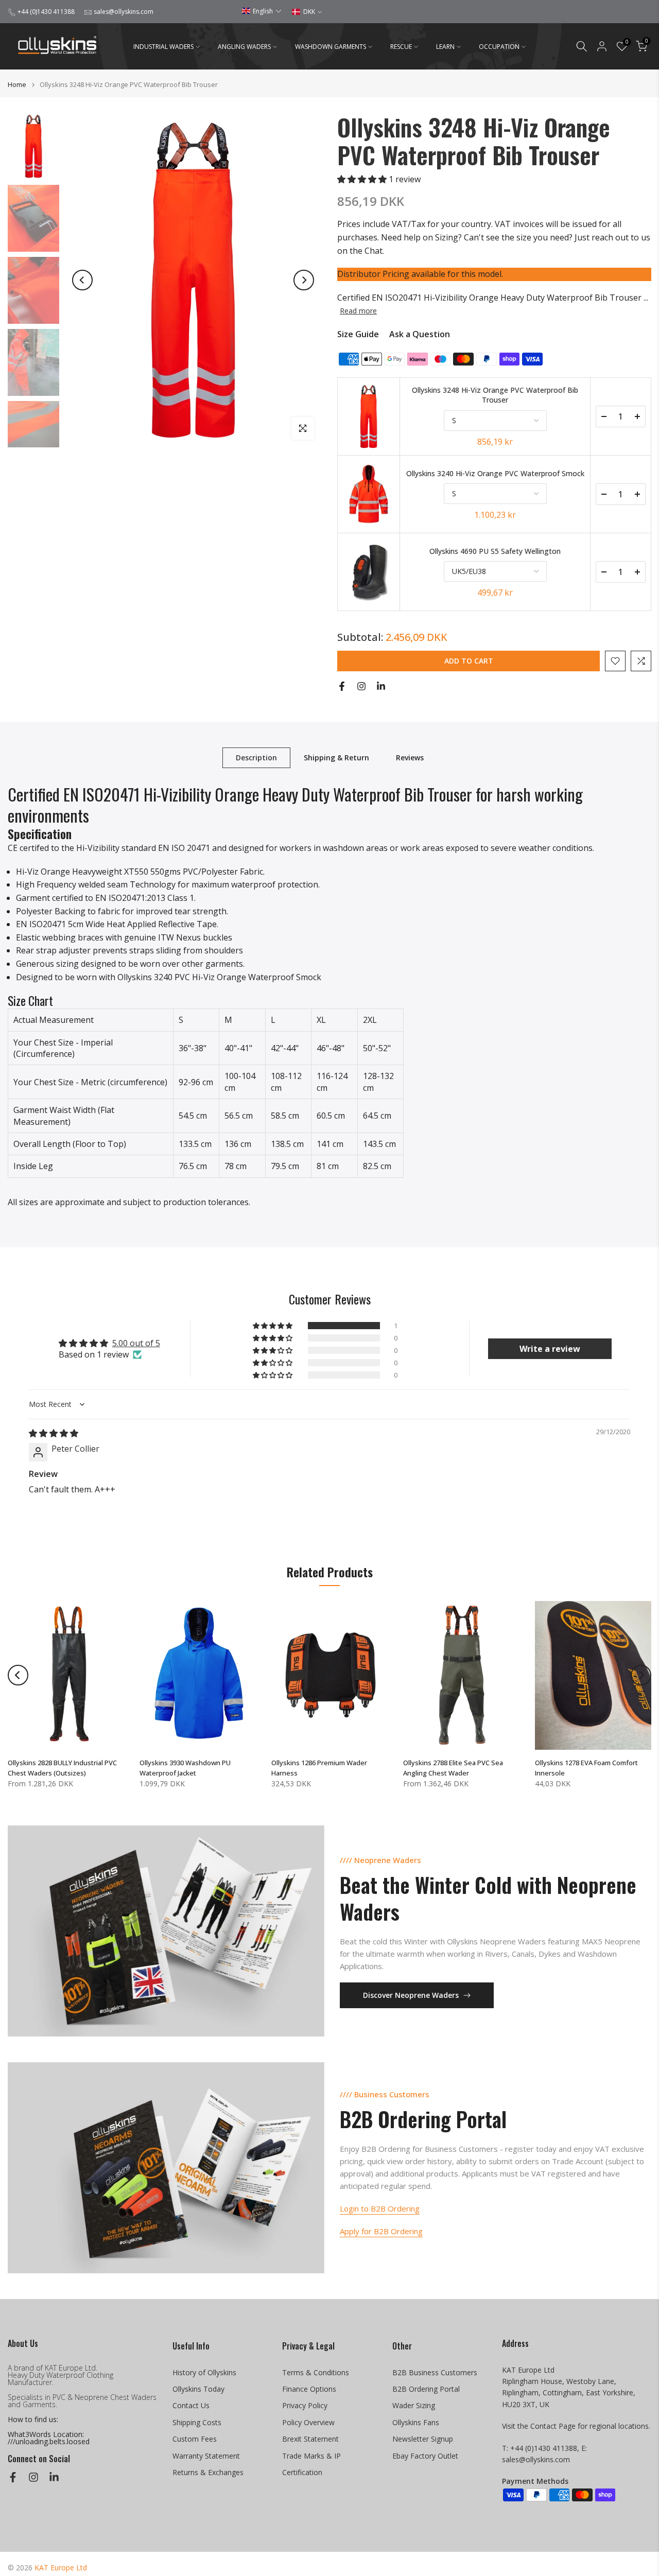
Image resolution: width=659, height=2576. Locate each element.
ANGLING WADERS (244, 47)
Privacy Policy (305, 2405)
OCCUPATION (499, 47)
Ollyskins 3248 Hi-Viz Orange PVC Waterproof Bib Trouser (495, 395)
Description (256, 757)
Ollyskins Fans (416, 2422)
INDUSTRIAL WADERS (163, 47)
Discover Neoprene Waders (411, 1995)
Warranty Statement (206, 2456)
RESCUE (401, 47)
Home (17, 85)
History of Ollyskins (204, 2372)
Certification (302, 2472)
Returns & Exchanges (208, 2472)
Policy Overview (308, 2422)
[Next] (304, 280)
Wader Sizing (414, 2405)
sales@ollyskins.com (124, 12)
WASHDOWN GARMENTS (331, 47)
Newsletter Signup (423, 2439)
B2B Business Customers (435, 2372)
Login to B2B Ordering (380, 2208)
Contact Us (191, 2405)
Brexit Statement (310, 2439)
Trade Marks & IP (311, 2456)
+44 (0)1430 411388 (46, 12)
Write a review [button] (550, 1349)
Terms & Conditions (316, 2372)
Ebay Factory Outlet (425, 2456)
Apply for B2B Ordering (381, 2231)
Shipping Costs (197, 2422)
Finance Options (309, 2389)
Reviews (410, 757)
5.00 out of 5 (136, 1343)
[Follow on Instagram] (361, 686)
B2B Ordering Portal (426, 2389)
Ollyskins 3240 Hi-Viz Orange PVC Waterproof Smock (495, 473)
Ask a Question (420, 334)
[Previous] (82, 280)
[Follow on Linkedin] (381, 686)
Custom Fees (195, 2439)
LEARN (445, 47)
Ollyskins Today (198, 2389)
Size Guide (358, 334)
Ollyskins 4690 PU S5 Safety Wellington (495, 551)
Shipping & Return (336, 757)
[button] (262, 11)
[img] (54, 1433)
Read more (358, 311)
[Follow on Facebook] (342, 686)
